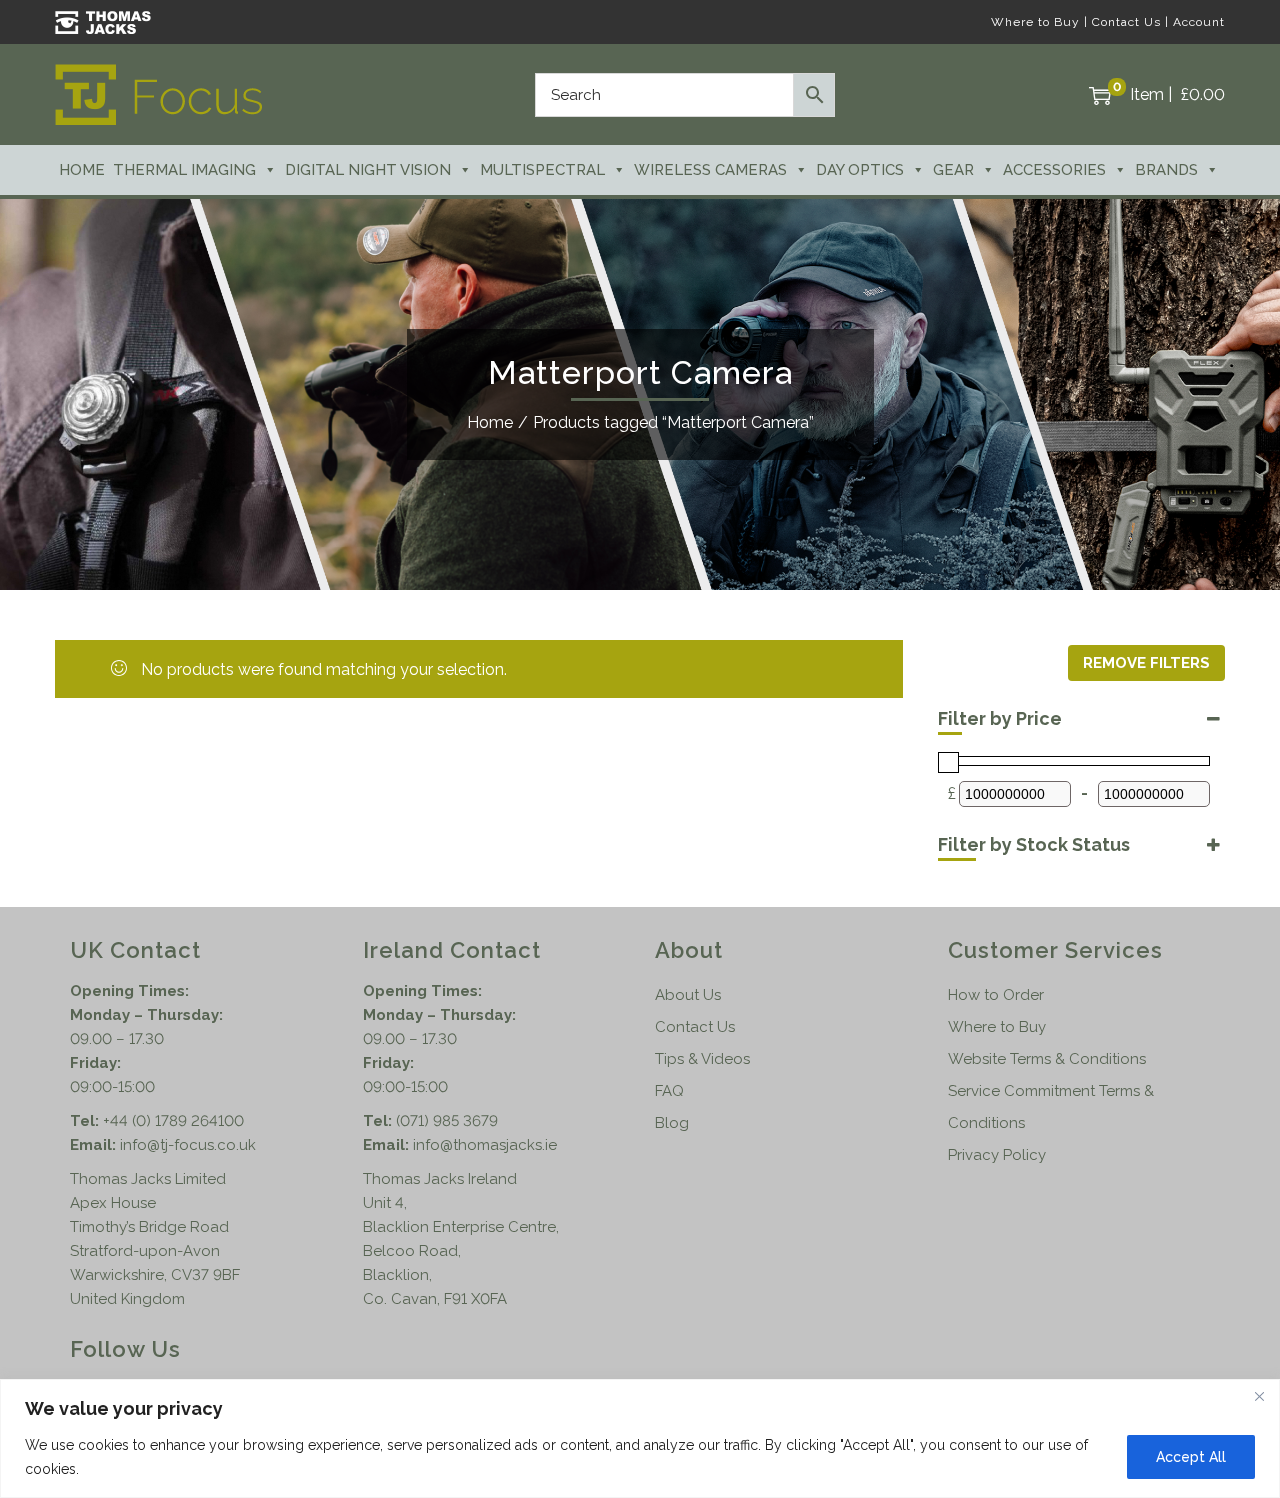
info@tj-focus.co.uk (188, 1145)
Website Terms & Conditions (1047, 1059)
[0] (1100, 95)
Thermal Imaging (184, 170)
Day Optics (860, 170)
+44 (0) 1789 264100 (173, 1121)
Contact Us (1126, 22)
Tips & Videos (702, 1059)
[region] (640, 1438)
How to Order (996, 995)
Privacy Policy (997, 1155)
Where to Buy (1035, 22)
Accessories (1054, 170)
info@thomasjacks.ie (485, 1145)
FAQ (669, 1091)
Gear (953, 170)
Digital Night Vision (368, 170)
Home (82, 170)
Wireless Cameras (710, 170)
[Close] (1259, 1396)
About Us (688, 995)
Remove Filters (1146, 663)
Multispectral (542, 170)
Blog (672, 1123)
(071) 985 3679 (447, 1121)
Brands (1166, 170)
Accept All (1191, 1457)
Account (1199, 22)
